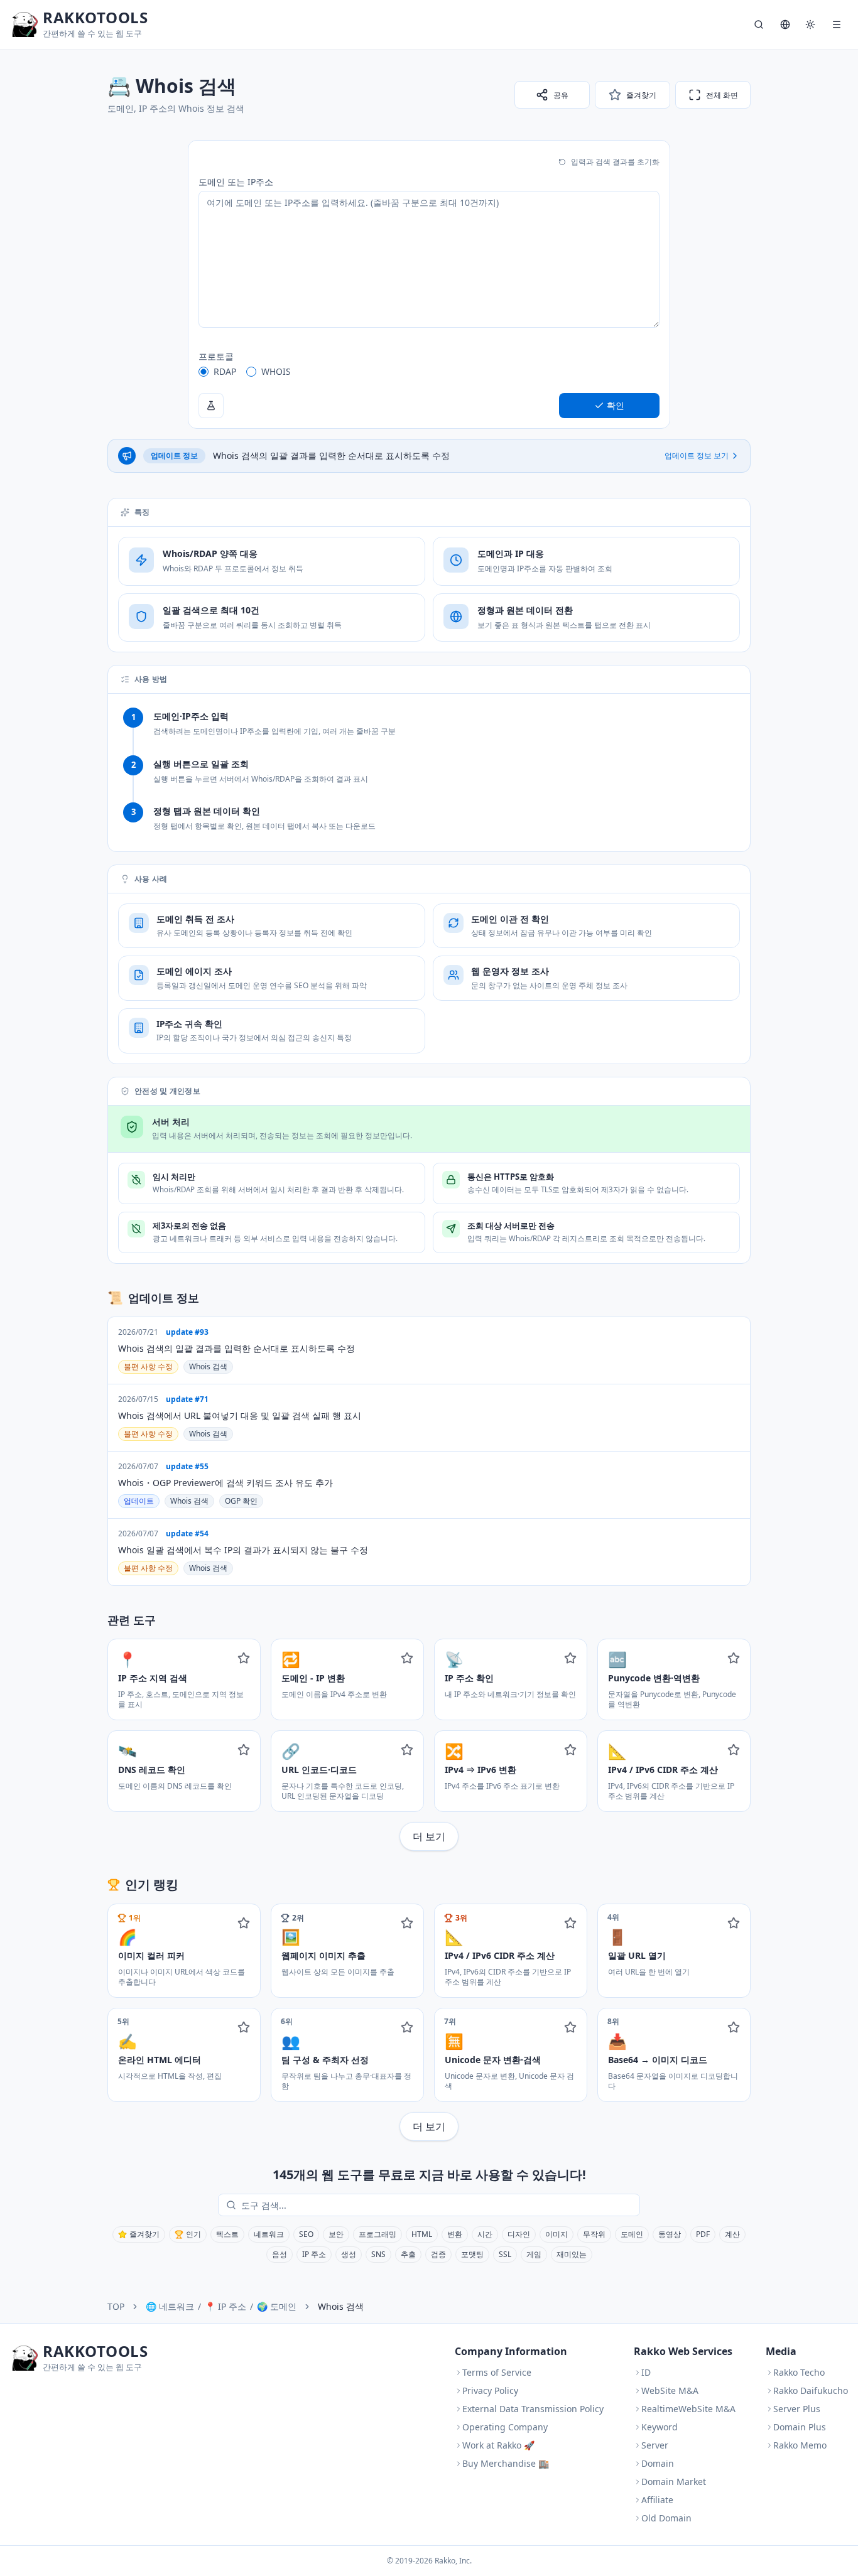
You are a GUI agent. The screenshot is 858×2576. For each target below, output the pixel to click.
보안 (336, 2234)
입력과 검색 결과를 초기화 (615, 162)
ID (646, 2372)
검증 (438, 2254)
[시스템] (810, 24)
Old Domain (666, 2518)
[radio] (204, 372)
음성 (280, 2254)
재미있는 (572, 2254)
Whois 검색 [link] (341, 2306)
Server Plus (797, 2409)
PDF (703, 2234)
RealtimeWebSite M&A (688, 2409)
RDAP (225, 371)
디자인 (519, 2234)
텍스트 (227, 2234)
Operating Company (505, 2427)
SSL (505, 2254)
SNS (378, 2254)
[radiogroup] (429, 372)
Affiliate (657, 2500)
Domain (658, 2463)
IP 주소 (314, 2254)
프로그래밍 (377, 2234)
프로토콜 (216, 356)
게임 (534, 2254)
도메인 (632, 2234)
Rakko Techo (799, 2372)
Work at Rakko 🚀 (498, 2445)
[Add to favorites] (244, 1658)
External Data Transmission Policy (533, 2409)
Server (655, 2445)
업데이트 (139, 1501)
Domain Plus (800, 2427)
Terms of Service (497, 2372)
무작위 (594, 2234)
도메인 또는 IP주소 (236, 182)
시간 (485, 2234)
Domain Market (674, 2482)
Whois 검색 (208, 1366)
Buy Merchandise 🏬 (506, 2463)
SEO (306, 2234)
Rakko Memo (800, 2445)
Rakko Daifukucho (811, 2390)
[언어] (785, 24)
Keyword (660, 2427)
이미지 (557, 2234)
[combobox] (438, 2205)
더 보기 (429, 1836)
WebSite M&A (670, 2390)
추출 (408, 2254)
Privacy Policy (490, 2390)
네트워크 (269, 2234)
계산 (732, 2234)
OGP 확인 (241, 1501)
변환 (455, 2234)
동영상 (670, 2234)
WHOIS (276, 371)
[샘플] (211, 406)
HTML (422, 2234)
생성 (349, 2254)
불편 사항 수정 (148, 1366)
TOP (116, 2306)
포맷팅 (472, 2254)
